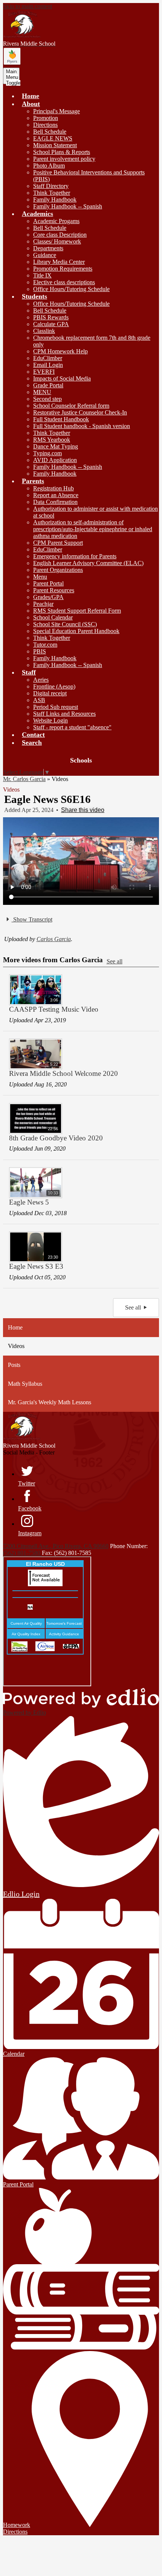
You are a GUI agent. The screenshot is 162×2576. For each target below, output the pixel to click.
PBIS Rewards (51, 317)
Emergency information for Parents (75, 556)
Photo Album (49, 166)
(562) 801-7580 (22, 1553)
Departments (48, 248)
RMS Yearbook (52, 440)
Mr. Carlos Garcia (24, 779)
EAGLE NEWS (53, 138)
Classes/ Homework (57, 241)
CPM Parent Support (58, 543)
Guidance (45, 255)
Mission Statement (55, 145)
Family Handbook (55, 200)
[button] (31, 104)
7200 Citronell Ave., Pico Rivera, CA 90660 (56, 1546)
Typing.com (47, 453)
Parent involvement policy (64, 159)
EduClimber (48, 358)
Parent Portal (48, 583)
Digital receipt (50, 693)
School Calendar (53, 617)
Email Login (48, 365)
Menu (40, 577)
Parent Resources (54, 590)
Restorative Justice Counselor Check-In (80, 412)
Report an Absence (56, 495)
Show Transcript (32, 919)
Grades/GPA (48, 597)
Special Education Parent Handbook (76, 631)
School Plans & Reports (62, 152)
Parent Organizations (58, 570)
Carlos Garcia (54, 939)
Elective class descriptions (64, 282)
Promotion (46, 118)
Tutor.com (45, 645)
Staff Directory (51, 186)
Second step (47, 399)
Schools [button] (81, 760)
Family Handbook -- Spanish (68, 206)
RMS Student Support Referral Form (77, 611)
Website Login (50, 720)
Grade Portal (48, 385)
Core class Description (60, 235)
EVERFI (44, 372)
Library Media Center (59, 262)
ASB (39, 700)
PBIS (40, 651)
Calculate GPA (51, 324)
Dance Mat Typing (56, 446)
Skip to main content (28, 6)
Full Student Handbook (61, 419)
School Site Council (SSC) (65, 624)
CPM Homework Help (60, 351)
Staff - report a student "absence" (72, 727)
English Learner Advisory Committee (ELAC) (88, 563)
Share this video (83, 810)
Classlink (44, 331)
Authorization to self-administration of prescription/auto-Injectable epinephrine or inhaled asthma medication (93, 529)
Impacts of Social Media (62, 378)
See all (115, 961)
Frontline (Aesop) (54, 686)
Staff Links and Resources (64, 714)
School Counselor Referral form (71, 406)
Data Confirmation (55, 502)
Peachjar (43, 604)
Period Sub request (56, 707)
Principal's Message (57, 111)
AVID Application (55, 460)
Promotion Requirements (63, 269)
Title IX (42, 275)
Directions (45, 125)
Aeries (41, 680)
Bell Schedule (50, 132)
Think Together (52, 193)
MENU (42, 392)
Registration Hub (53, 488)
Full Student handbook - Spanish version (82, 426)
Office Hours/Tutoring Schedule (71, 289)
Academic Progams (56, 221)
